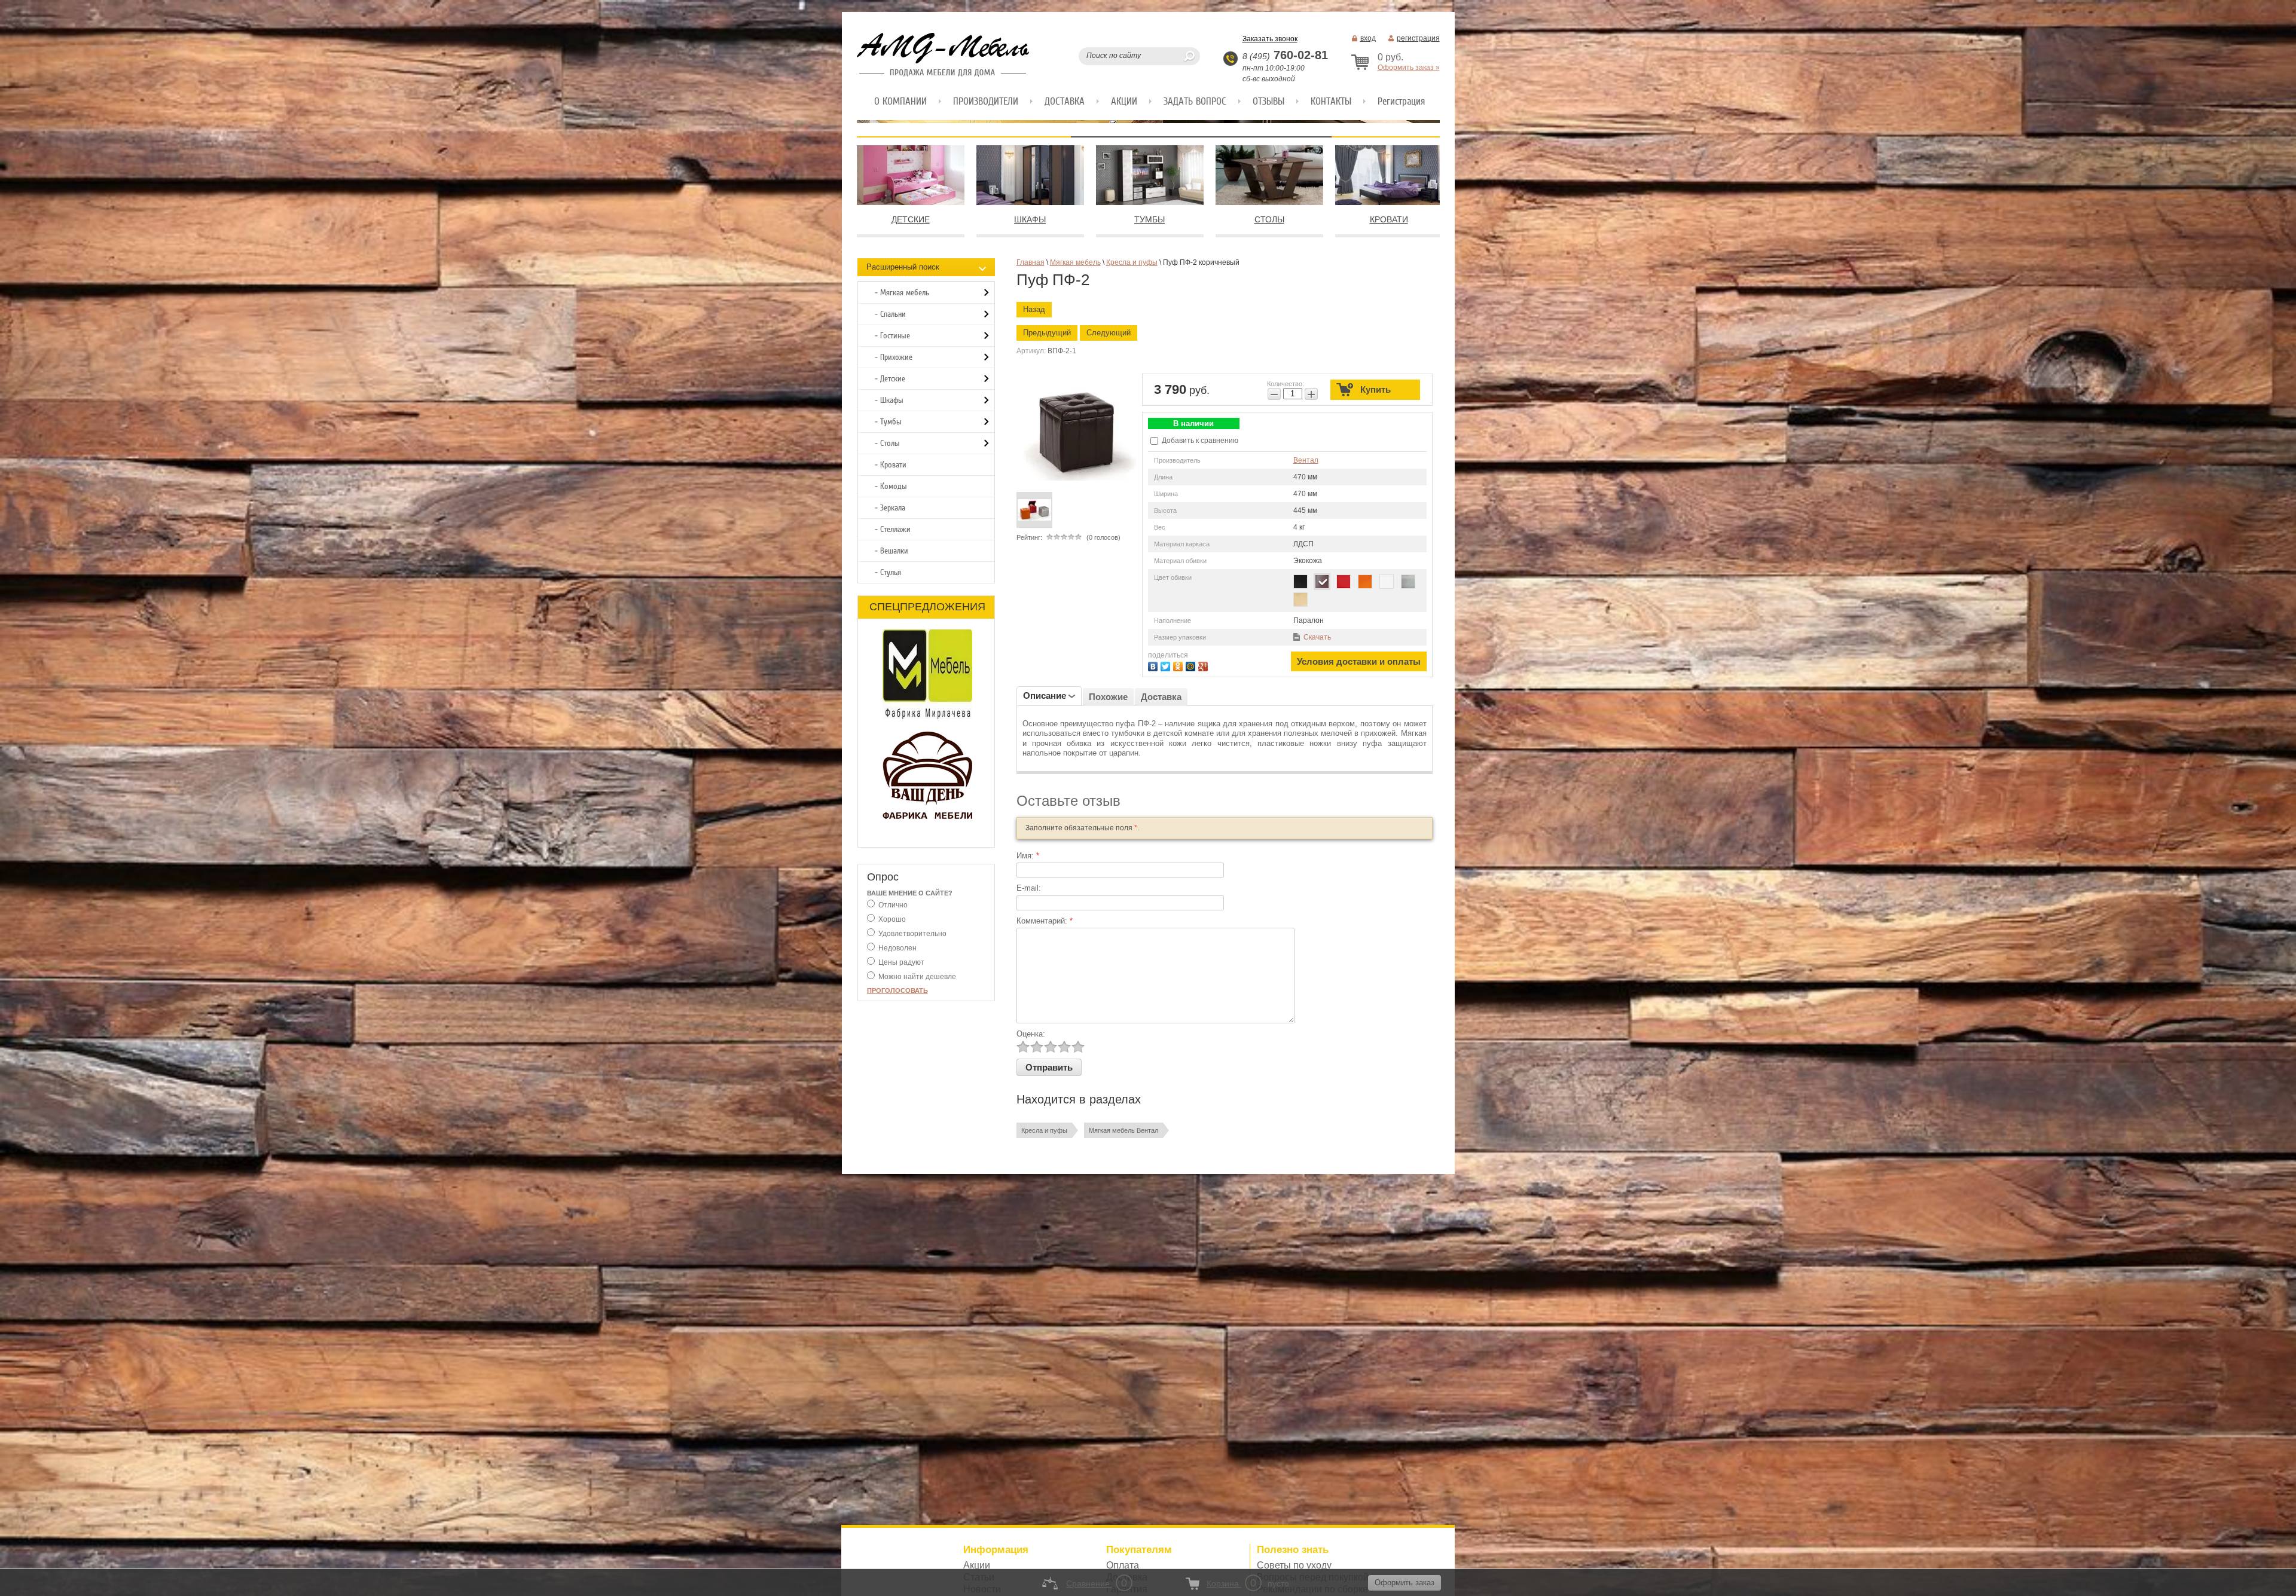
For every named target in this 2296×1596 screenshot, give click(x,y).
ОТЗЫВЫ (1268, 101)
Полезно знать (1293, 1550)
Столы (890, 443)
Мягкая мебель (905, 293)
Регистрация (1401, 101)
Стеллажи (895, 529)
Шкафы (892, 400)
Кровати (893, 465)
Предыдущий (1047, 333)
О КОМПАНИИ (900, 101)
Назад (1034, 309)
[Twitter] (1167, 665)
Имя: (1028, 856)
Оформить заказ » (1409, 68)
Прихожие (896, 357)
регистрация (1418, 38)
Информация (996, 1550)
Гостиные (895, 336)
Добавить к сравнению (1199, 441)
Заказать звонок (1270, 39)
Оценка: (1031, 1034)
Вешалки (894, 551)
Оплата (1123, 1565)
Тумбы (891, 422)
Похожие (1108, 697)
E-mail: (1029, 888)
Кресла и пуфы (1044, 1130)
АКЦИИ (1124, 101)
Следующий (1109, 333)
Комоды (894, 486)
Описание (1045, 695)
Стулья (891, 572)
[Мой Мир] (1192, 665)
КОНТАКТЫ (1331, 101)
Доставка (1161, 697)
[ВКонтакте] (1154, 665)
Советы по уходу (1294, 1565)
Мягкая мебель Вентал (1123, 1130)
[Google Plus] (1205, 665)
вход (1368, 38)
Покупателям (1139, 1550)
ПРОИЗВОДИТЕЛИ (986, 101)
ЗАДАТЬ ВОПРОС (1195, 101)
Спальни (893, 314)
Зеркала (893, 508)
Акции (977, 1565)
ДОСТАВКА (1065, 101)
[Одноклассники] (1179, 665)
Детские (893, 379)
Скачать (1317, 637)
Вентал (1306, 460)
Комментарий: (1045, 921)
